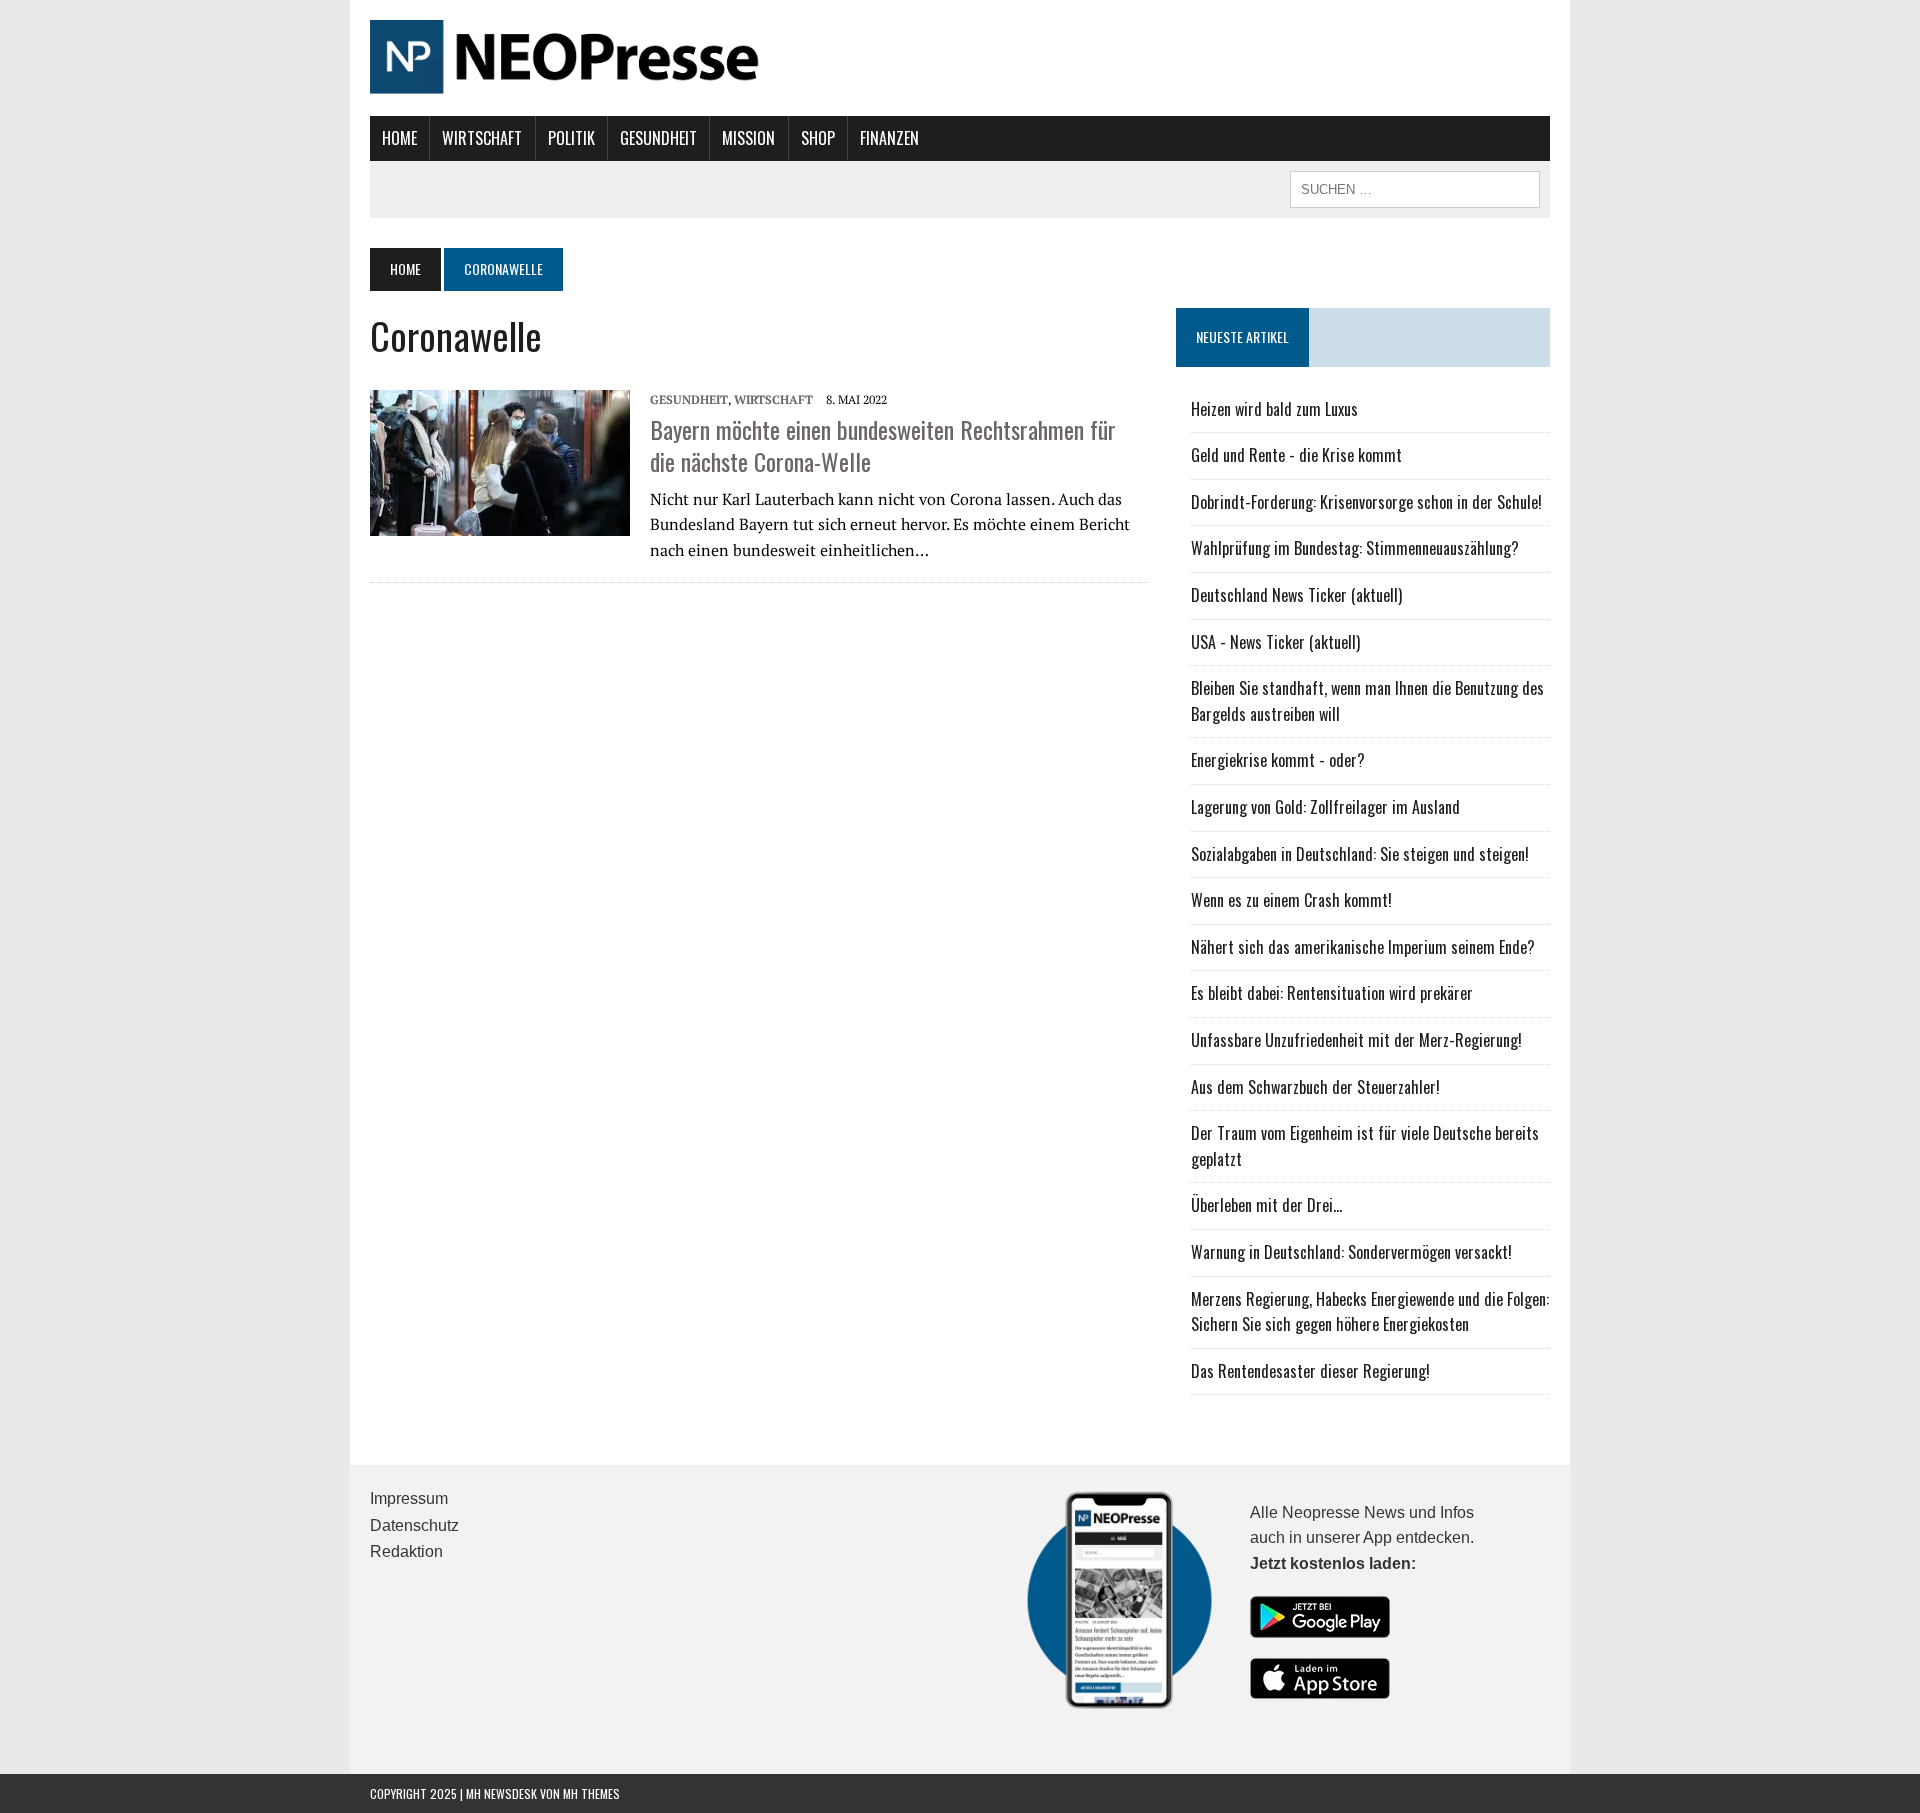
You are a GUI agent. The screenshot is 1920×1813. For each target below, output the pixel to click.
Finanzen (889, 138)
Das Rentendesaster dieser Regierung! (1310, 1371)
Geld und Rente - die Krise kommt (1296, 455)
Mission (748, 138)
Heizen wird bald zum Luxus (1274, 409)
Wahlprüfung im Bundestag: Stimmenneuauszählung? (1355, 548)
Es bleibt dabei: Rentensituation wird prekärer (1332, 993)
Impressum (409, 1498)
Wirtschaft (482, 138)
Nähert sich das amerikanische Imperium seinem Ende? (1363, 947)
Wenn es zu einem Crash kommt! (1291, 900)
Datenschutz (414, 1525)
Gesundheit (658, 138)
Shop (818, 138)
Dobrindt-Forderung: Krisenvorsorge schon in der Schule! (1366, 502)
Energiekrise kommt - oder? (1278, 760)
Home (399, 138)
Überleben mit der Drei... (1266, 1205)
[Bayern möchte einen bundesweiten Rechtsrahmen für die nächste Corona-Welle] (500, 461)
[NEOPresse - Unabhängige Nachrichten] (960, 58)
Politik (571, 138)
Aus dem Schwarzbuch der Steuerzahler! (1315, 1087)
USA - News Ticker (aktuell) (1275, 642)
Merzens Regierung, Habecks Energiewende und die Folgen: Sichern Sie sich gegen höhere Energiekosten (1370, 1312)
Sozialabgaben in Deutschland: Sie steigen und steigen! (1360, 854)
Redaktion (406, 1551)
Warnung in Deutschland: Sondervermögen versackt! (1351, 1252)
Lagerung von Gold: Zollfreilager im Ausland (1325, 807)
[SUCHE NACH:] (1415, 187)
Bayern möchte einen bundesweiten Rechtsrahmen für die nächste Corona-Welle (883, 444)
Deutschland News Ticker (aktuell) (1296, 595)
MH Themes (591, 1793)
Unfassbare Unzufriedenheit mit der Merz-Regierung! (1356, 1040)
